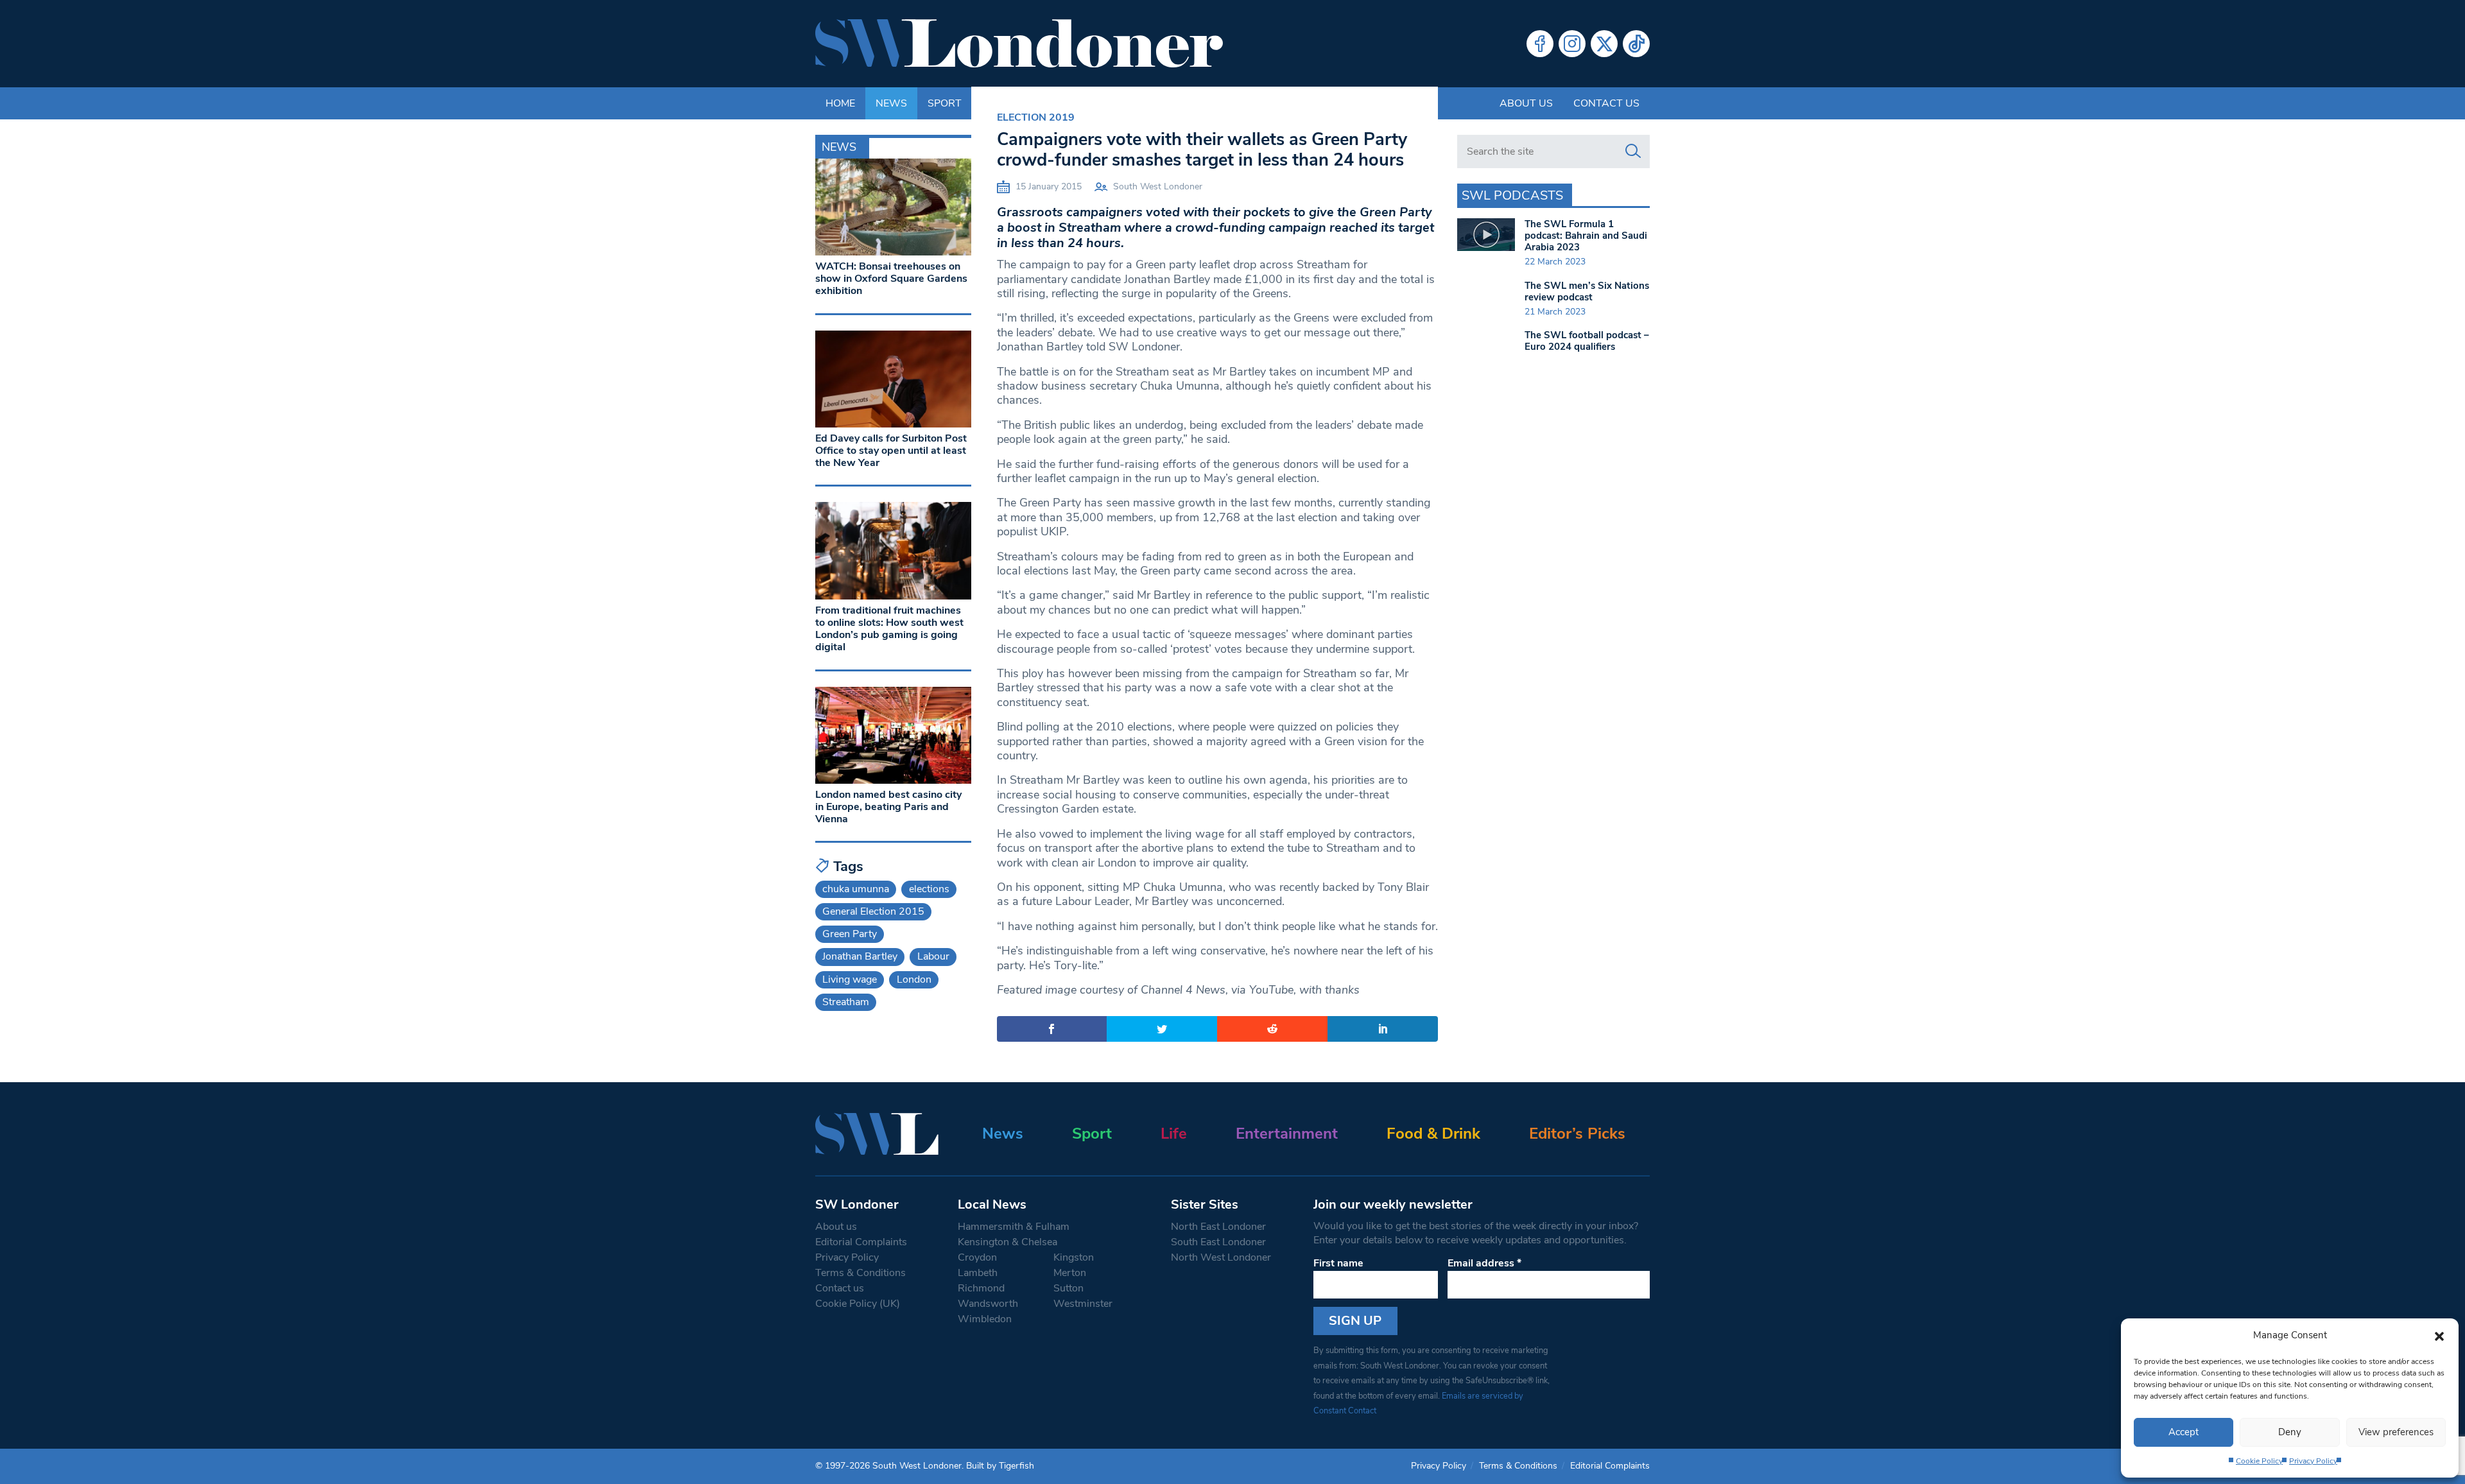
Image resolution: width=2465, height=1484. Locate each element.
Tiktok (1636, 44)
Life (1174, 1134)
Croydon (977, 1257)
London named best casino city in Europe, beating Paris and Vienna (888, 807)
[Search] (1633, 151)
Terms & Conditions (861, 1273)
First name (1338, 1263)
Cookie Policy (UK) (858, 1304)
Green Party (850, 934)
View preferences (2396, 1432)
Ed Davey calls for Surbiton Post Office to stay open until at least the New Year (891, 451)
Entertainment (1287, 1134)
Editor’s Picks (1577, 1134)
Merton (1070, 1273)
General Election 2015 (873, 911)
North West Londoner (1221, 1257)
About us (1526, 103)
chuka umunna (856, 889)
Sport (1092, 1134)
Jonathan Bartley (860, 956)
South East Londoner (1218, 1242)
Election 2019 (1036, 117)
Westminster (1083, 1304)
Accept (2184, 1432)
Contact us (1606, 103)
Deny (2290, 1432)
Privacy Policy (2313, 1461)
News (1003, 1134)
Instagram (1572, 44)
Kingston (1074, 1257)
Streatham (846, 1002)
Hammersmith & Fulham (1014, 1227)
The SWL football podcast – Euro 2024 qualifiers (1587, 341)
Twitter (1604, 44)
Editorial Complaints (861, 1242)
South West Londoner (1158, 186)
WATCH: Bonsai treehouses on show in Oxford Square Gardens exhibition (891, 279)
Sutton (1068, 1288)
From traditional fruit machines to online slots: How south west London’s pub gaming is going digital (889, 629)
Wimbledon (985, 1319)
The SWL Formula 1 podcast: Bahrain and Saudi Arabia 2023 (1586, 236)
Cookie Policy (2259, 1461)
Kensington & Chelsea (1008, 1242)
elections (929, 889)
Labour (933, 956)
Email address (1484, 1263)
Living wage (850, 979)
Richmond (981, 1288)
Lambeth (978, 1273)
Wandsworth (988, 1304)
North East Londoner (1218, 1227)
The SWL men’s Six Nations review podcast (1587, 291)
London (914, 979)
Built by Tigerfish (1000, 1466)
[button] (2439, 1335)
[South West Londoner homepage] (1019, 44)
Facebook (1540, 44)
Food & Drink (1433, 1134)
